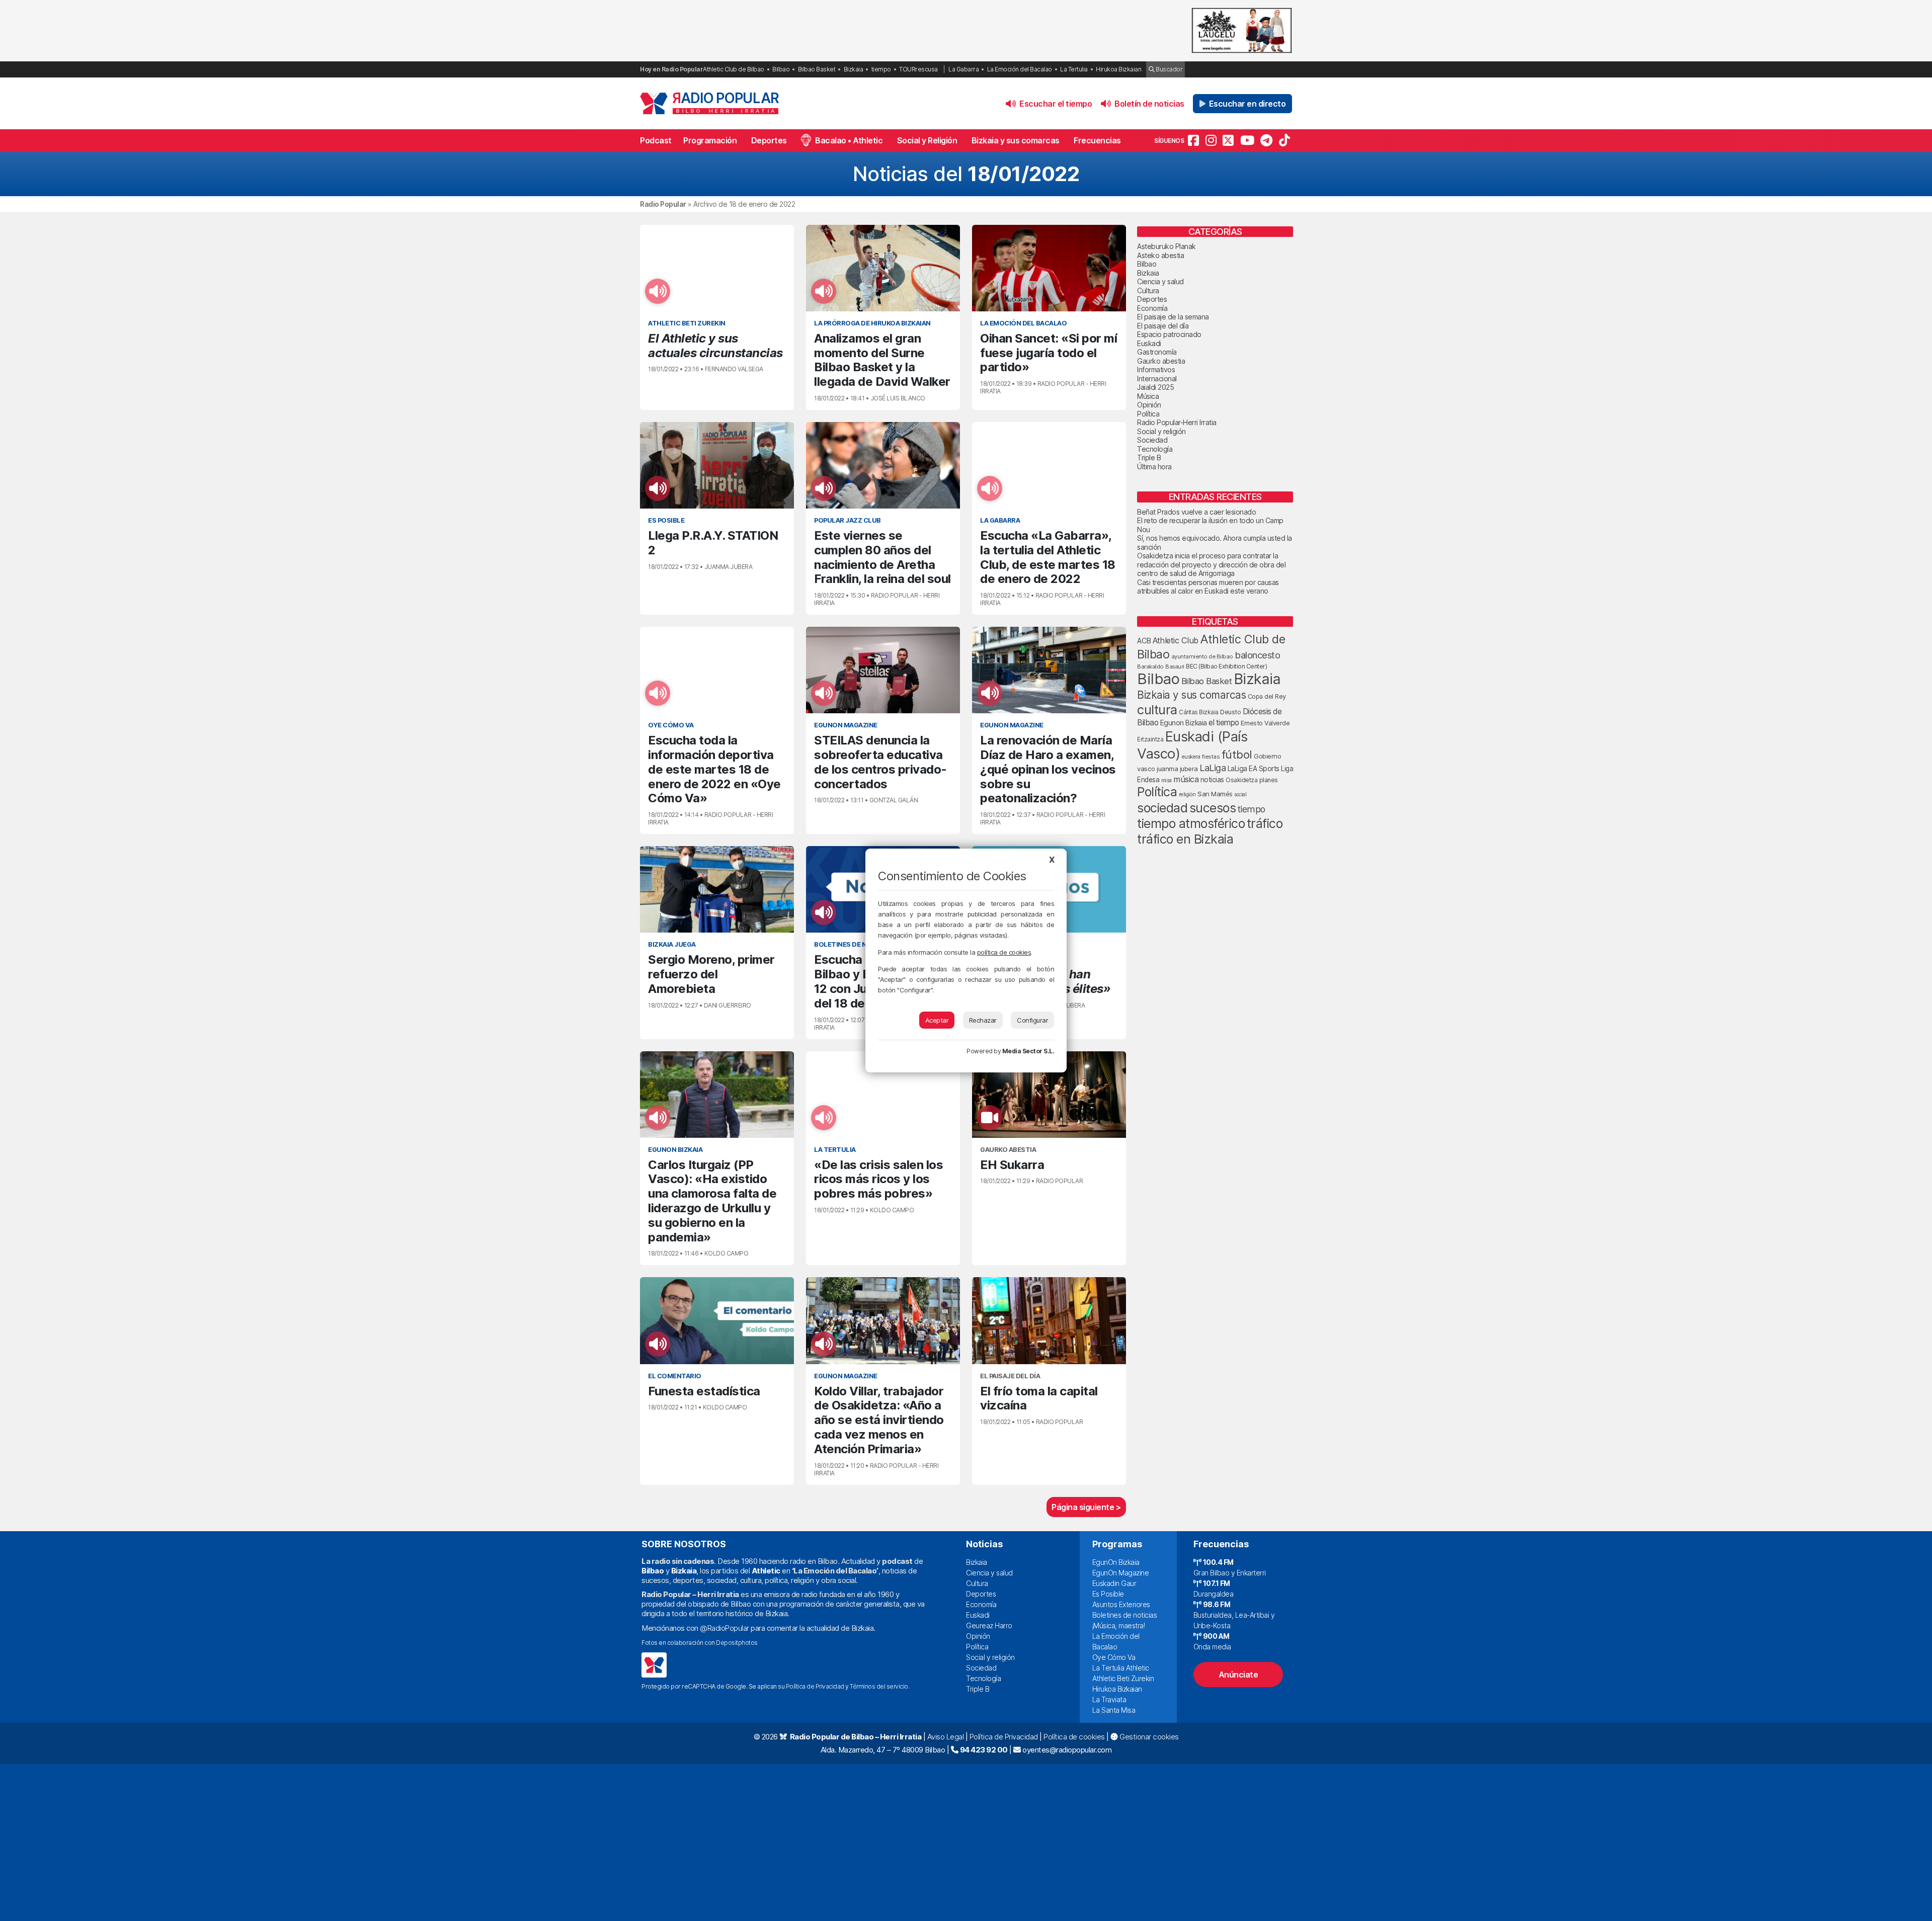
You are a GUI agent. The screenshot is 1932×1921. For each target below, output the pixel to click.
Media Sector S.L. (1028, 1051)
